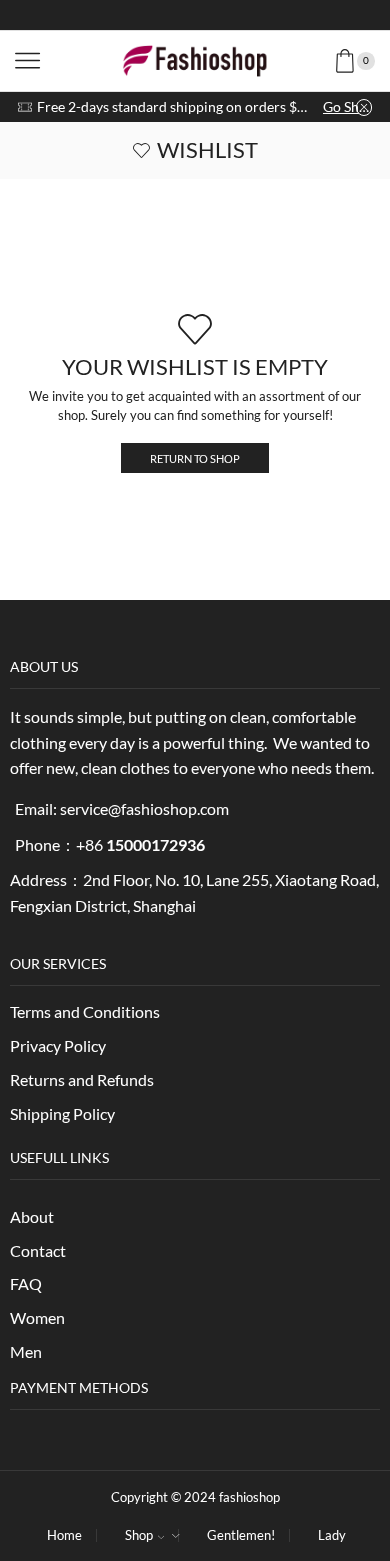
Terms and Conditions (85, 1011)
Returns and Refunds (82, 1079)
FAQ (26, 1283)
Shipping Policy (62, 1113)
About (32, 1216)
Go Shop (347, 106)
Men (26, 1351)
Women (37, 1317)
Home (64, 1535)
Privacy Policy (58, 1045)
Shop (139, 1535)
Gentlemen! (241, 1535)
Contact (38, 1250)
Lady (332, 1535)
